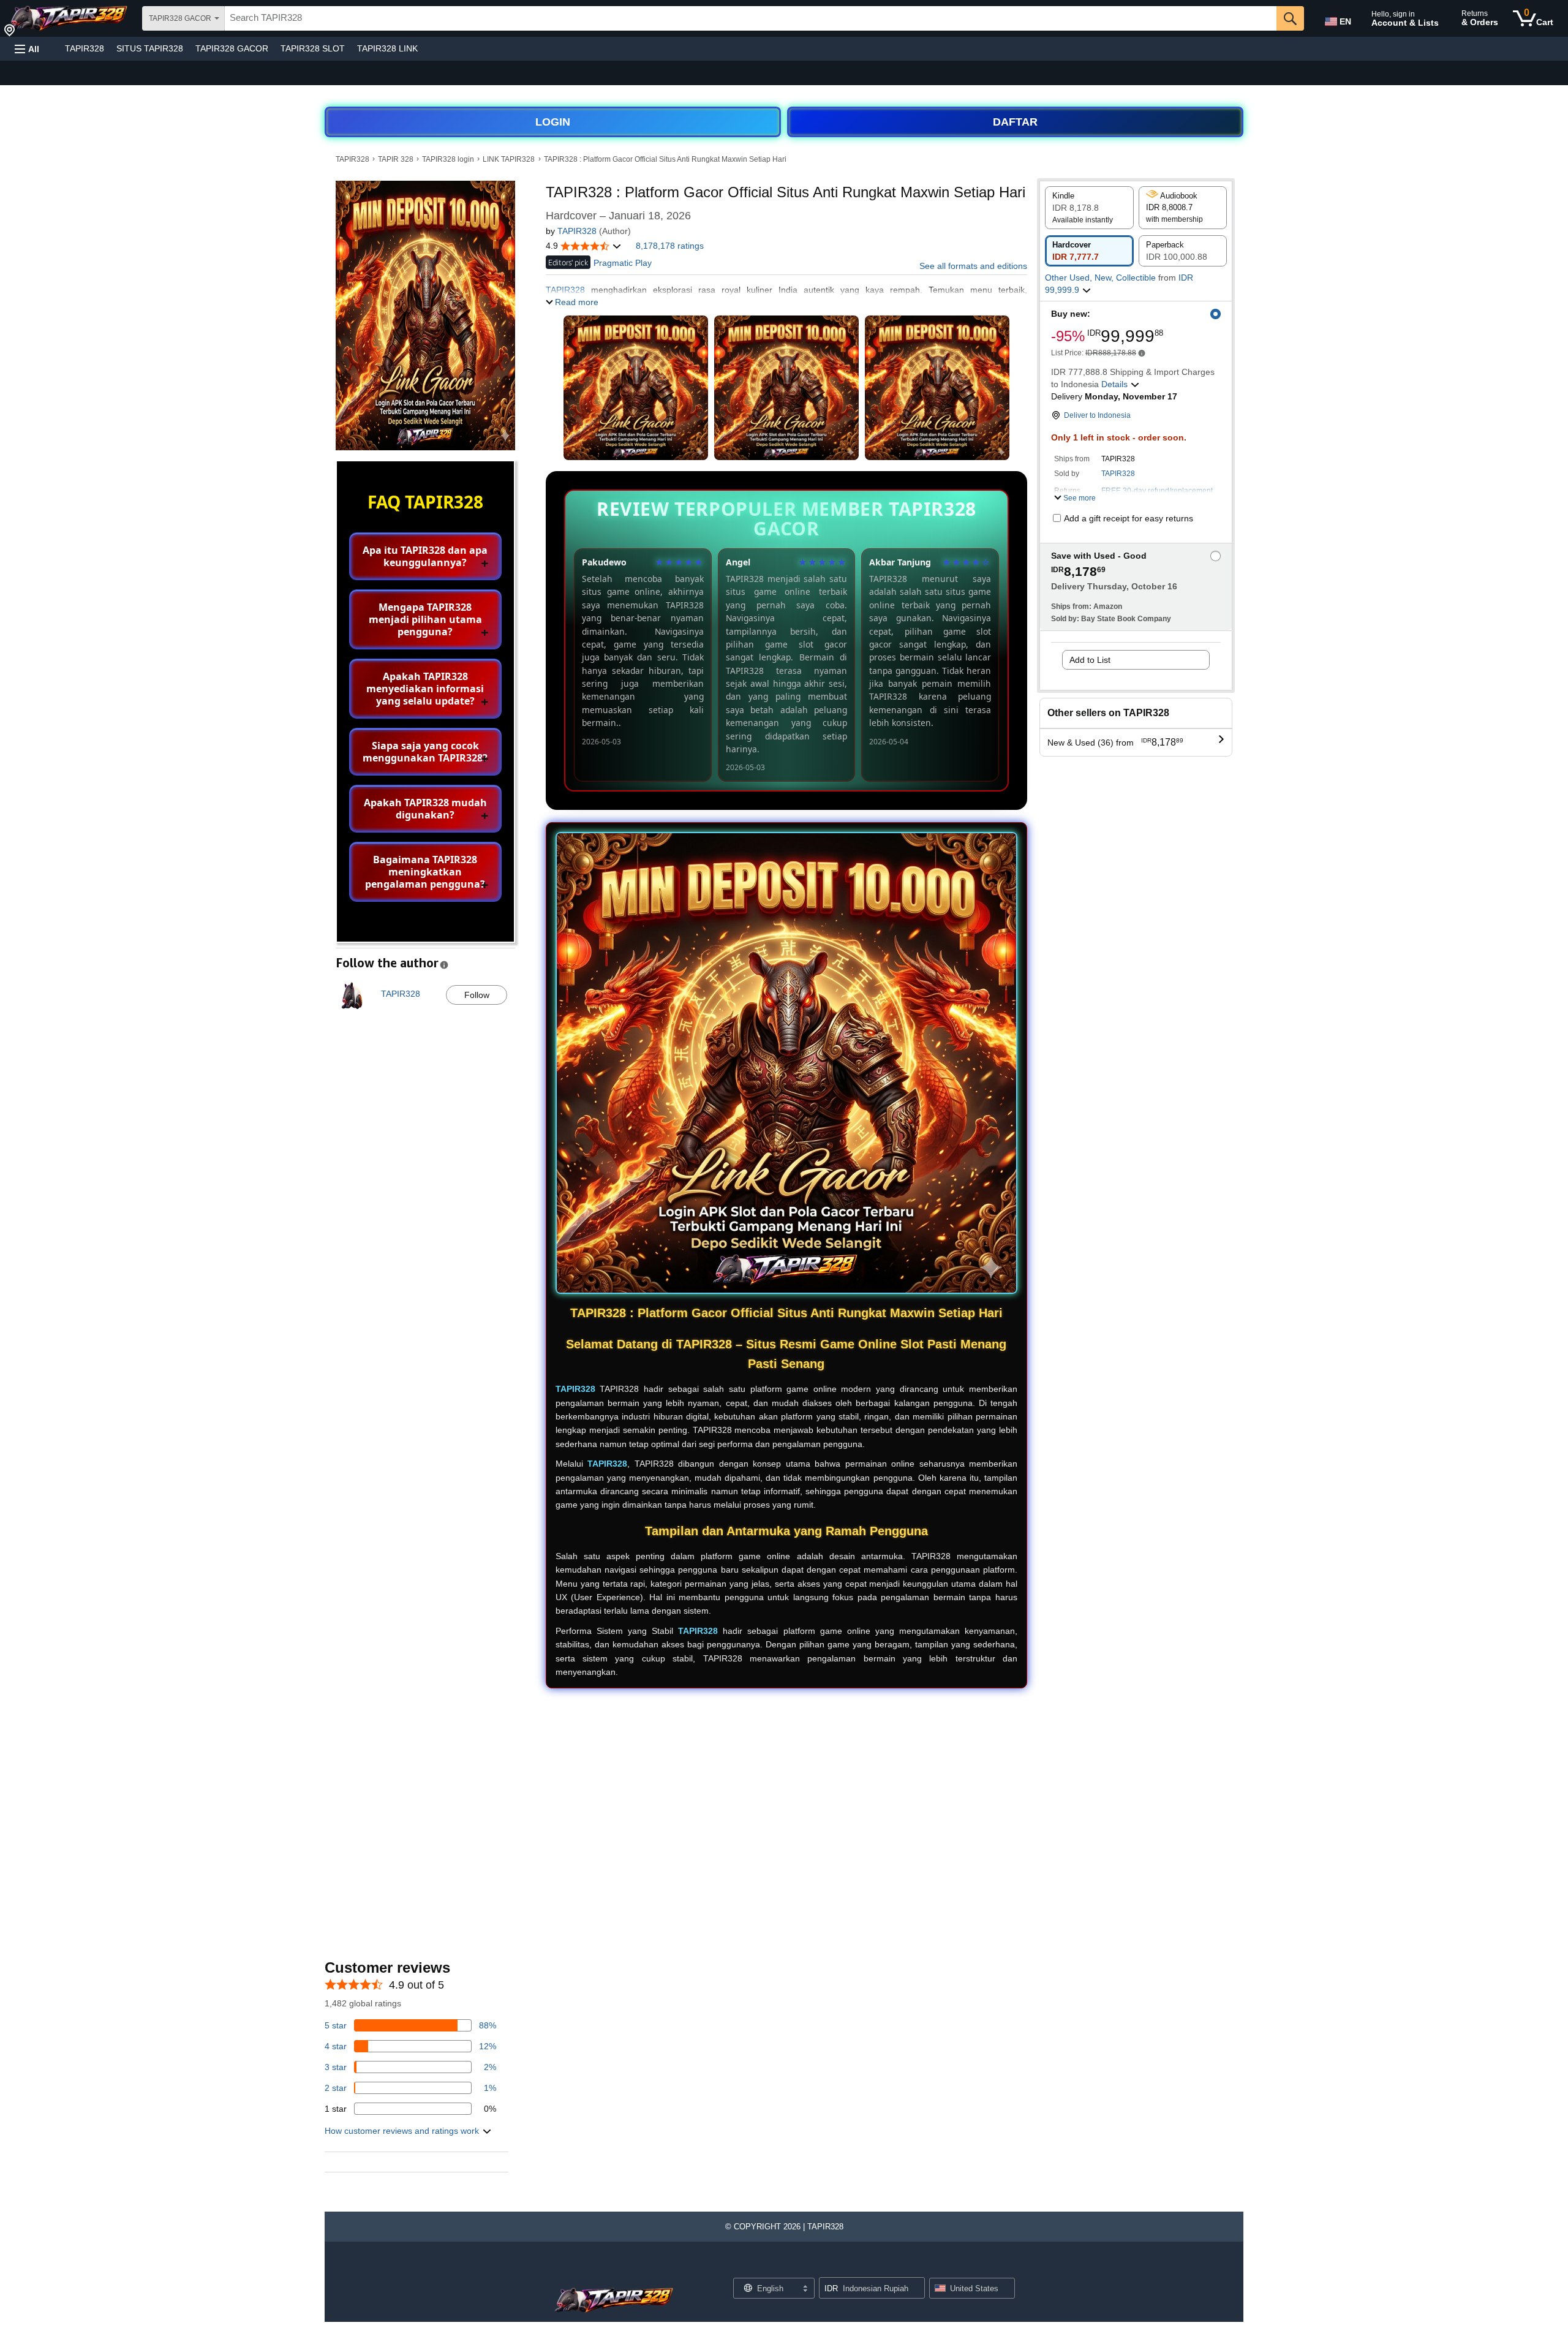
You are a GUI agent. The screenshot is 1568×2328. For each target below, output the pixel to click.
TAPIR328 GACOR (232, 48)
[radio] (1089, 208)
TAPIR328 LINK (387, 48)
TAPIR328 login (448, 159)
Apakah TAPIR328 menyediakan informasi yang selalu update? (425, 689)
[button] (27, 49)
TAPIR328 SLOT (313, 48)
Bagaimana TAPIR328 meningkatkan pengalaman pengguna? (425, 872)
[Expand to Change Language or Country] (805, 2289)
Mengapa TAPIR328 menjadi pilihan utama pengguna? (425, 619)
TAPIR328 (85, 48)
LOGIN (553, 122)
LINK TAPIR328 (509, 159)
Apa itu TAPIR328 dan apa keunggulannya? (425, 556)
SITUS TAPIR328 (150, 48)
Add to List (1090, 660)
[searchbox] (751, 18)
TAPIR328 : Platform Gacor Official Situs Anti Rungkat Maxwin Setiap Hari (665, 159)
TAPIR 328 (396, 159)
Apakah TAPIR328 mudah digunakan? (425, 809)
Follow (477, 995)
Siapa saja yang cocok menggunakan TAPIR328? (425, 752)
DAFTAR (1015, 122)
